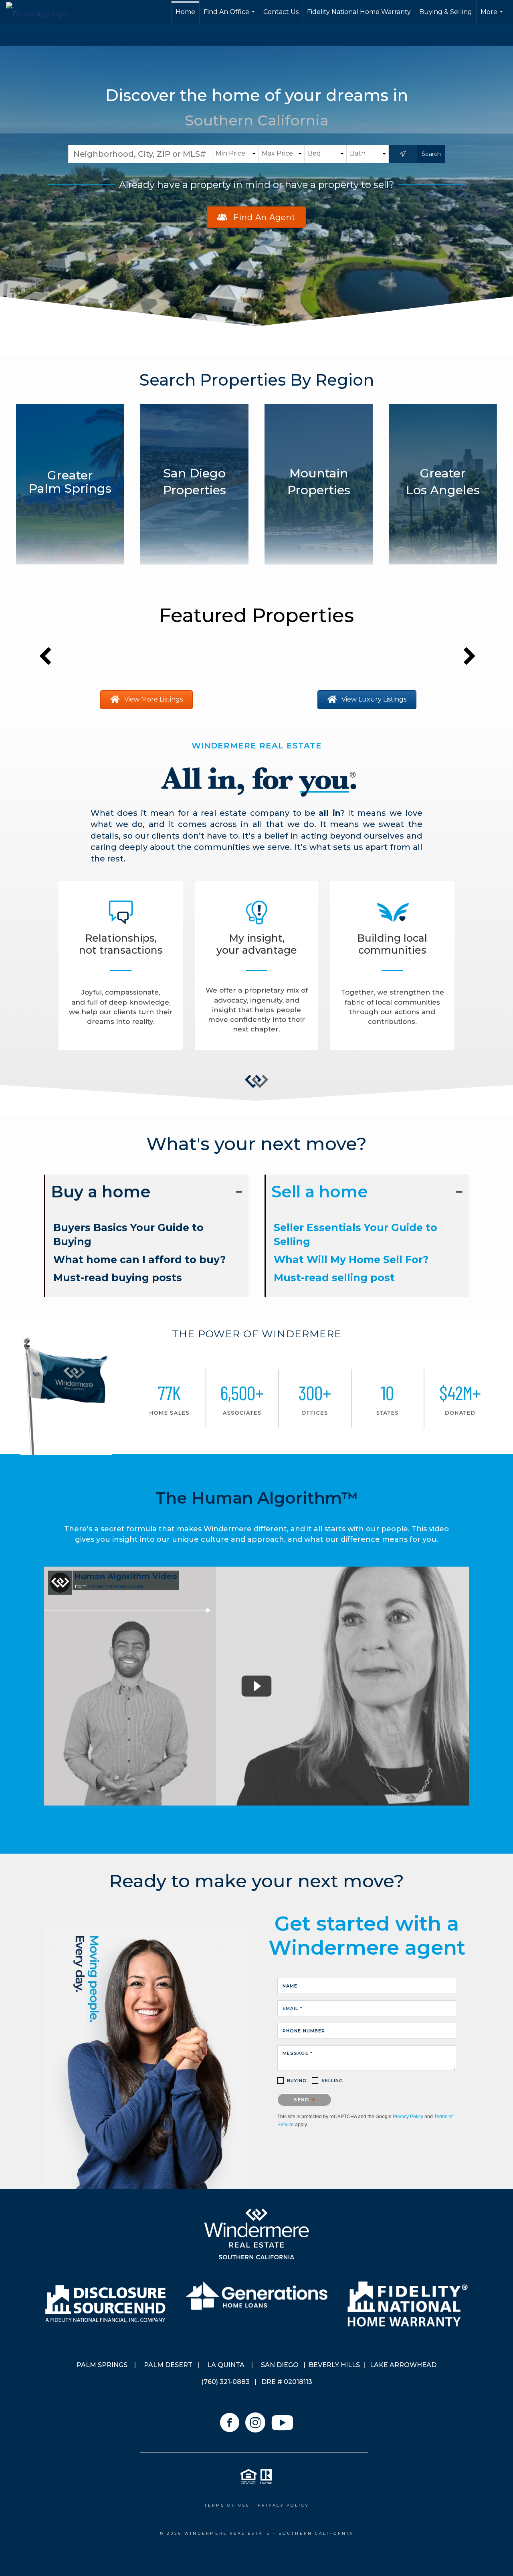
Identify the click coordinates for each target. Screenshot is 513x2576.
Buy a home (101, 1192)
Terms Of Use (227, 2505)
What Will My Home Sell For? (351, 1260)
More (493, 16)
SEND (302, 2100)
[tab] (146, 1192)
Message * (298, 2053)
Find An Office (230, 16)
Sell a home (320, 1192)
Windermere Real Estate (116, 1586)
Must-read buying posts (118, 1278)
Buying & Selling (446, 12)
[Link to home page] (41, 12)
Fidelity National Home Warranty (359, 12)
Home (185, 12)
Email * (293, 2008)
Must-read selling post (334, 1278)
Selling (332, 2081)
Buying (297, 2081)
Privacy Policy (408, 2117)
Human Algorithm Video (126, 1576)
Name (290, 1986)
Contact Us (281, 12)
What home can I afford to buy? (139, 1260)
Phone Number (304, 2031)
